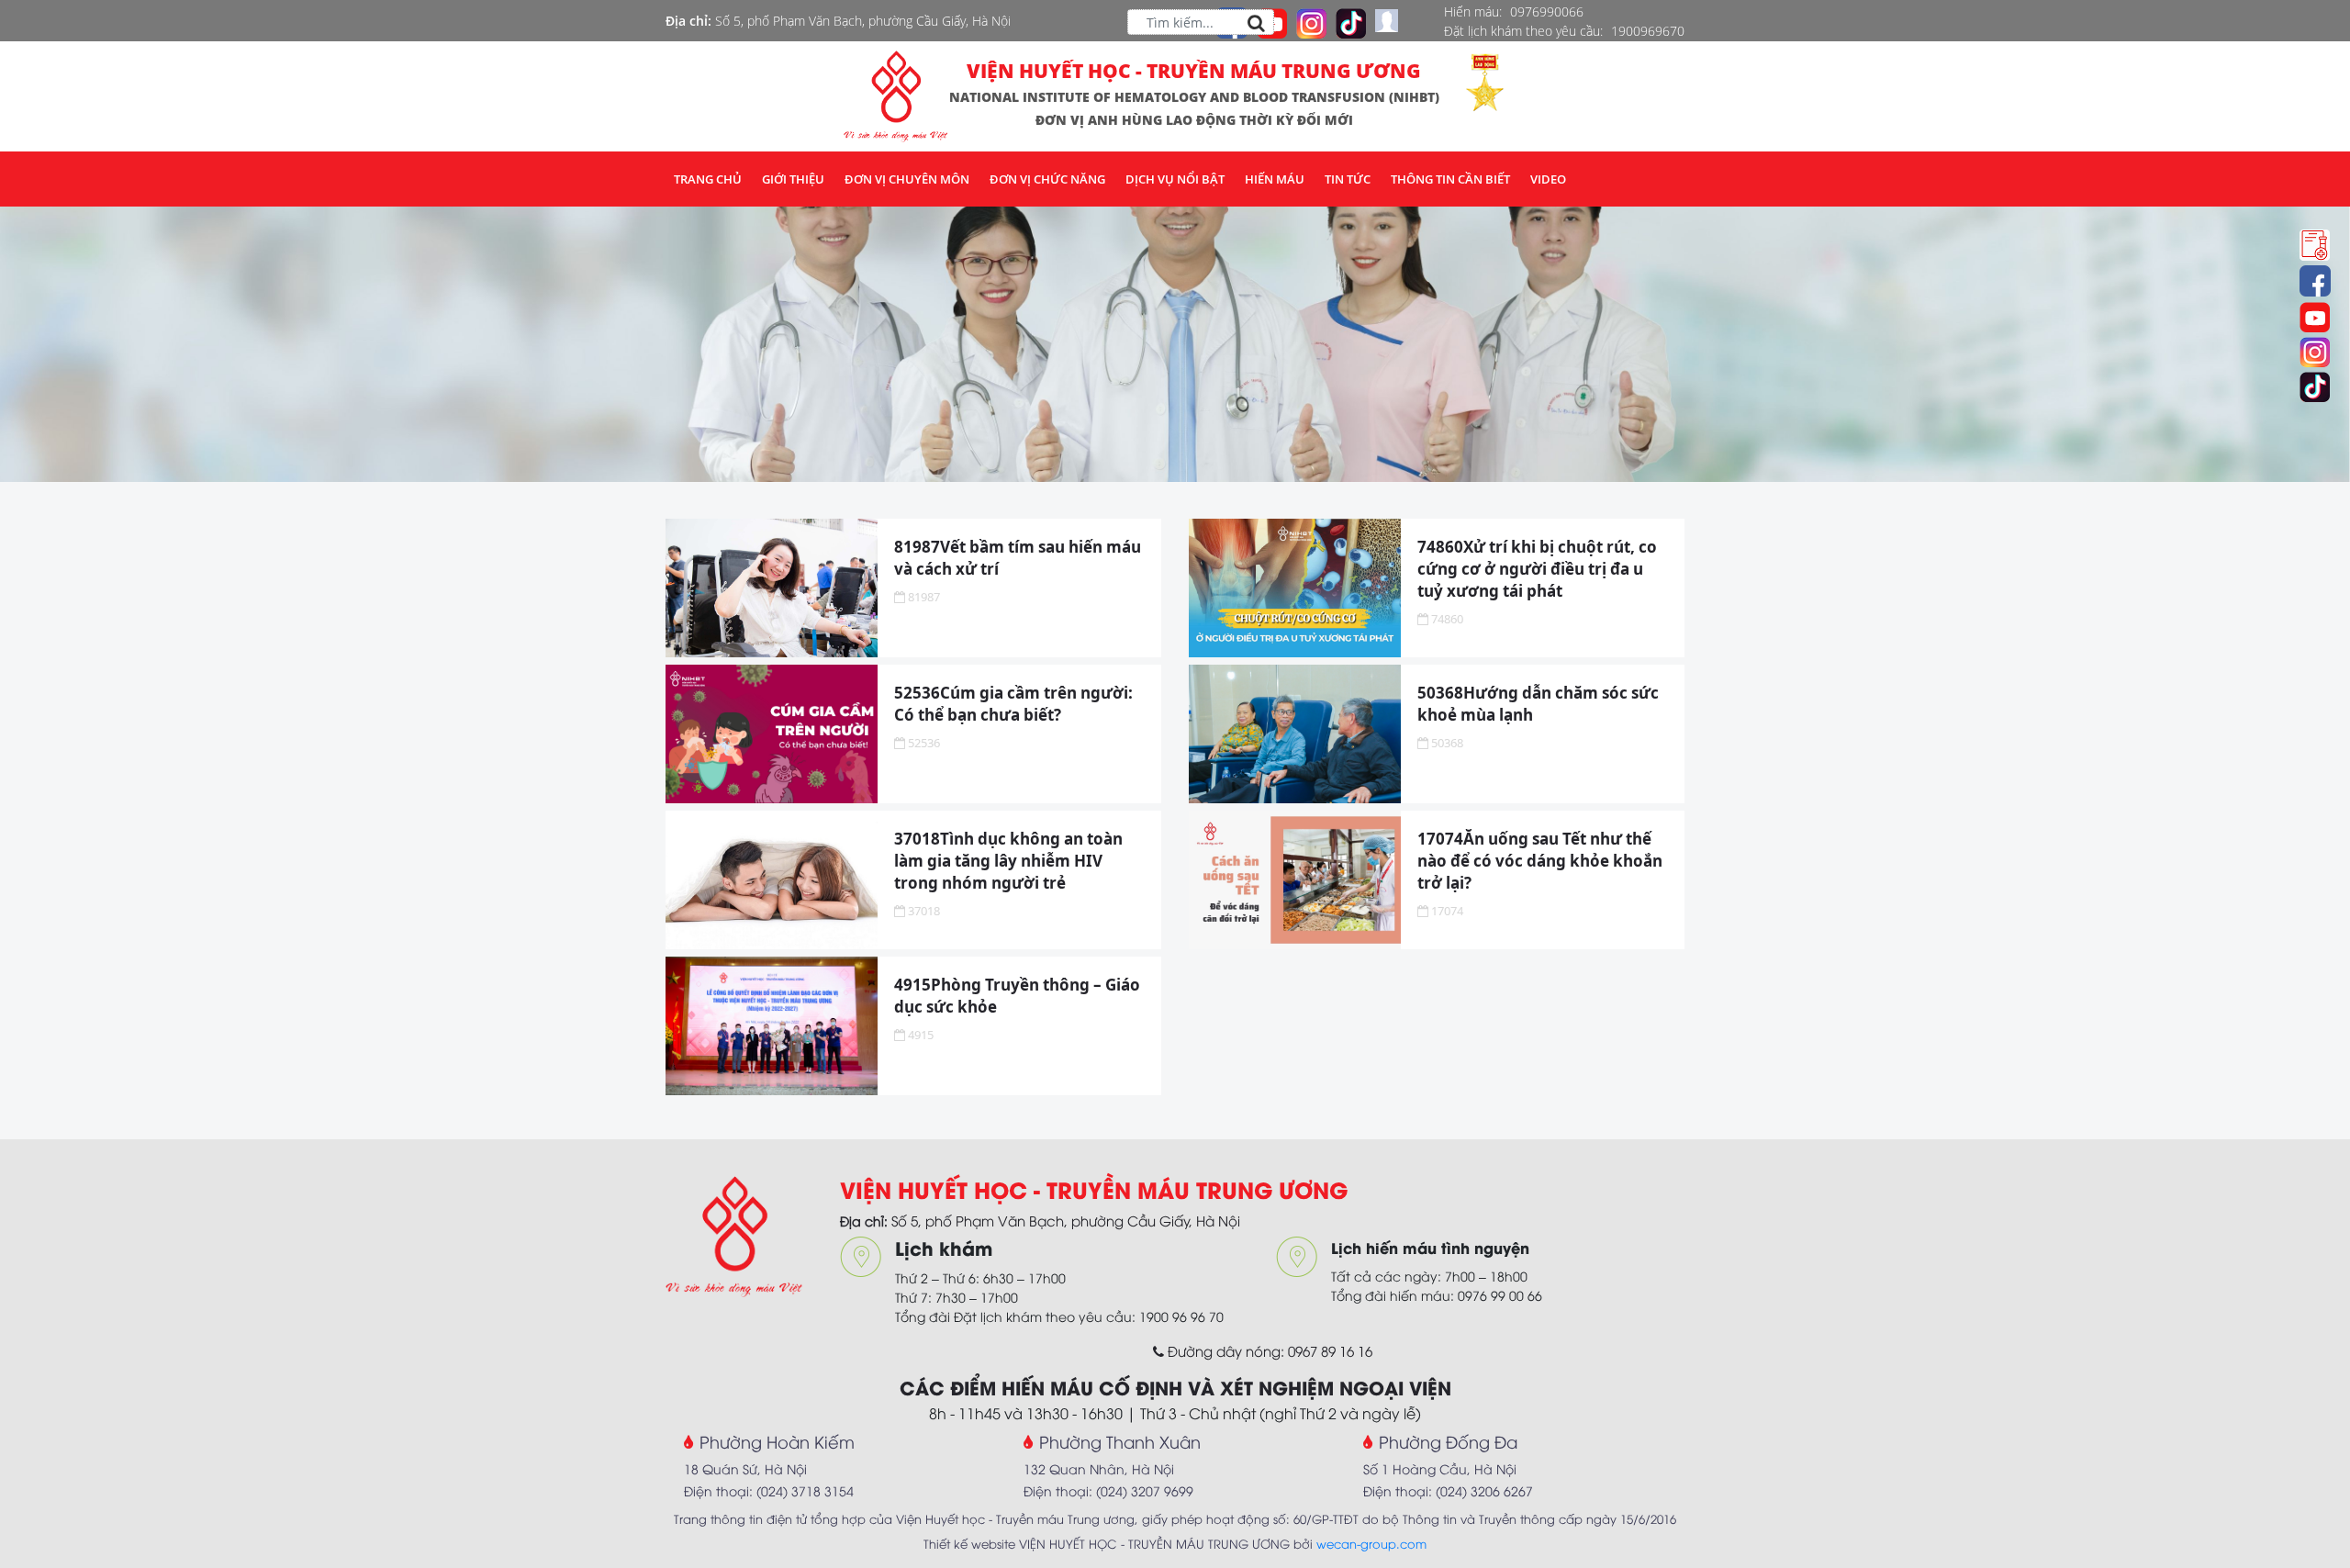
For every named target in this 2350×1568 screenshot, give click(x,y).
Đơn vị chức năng (1047, 179)
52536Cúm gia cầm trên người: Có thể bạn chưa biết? (1013, 704)
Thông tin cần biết (1450, 179)
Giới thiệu (793, 179)
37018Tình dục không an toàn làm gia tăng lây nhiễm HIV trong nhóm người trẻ (1008, 861)
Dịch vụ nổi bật (1175, 179)
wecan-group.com (1371, 1543)
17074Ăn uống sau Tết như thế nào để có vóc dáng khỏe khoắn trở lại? (1540, 861)
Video (1548, 179)
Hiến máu (1275, 179)
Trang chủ (708, 179)
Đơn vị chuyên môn (907, 179)
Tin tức (1348, 179)
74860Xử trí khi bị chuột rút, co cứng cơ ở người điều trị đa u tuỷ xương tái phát (1537, 569)
